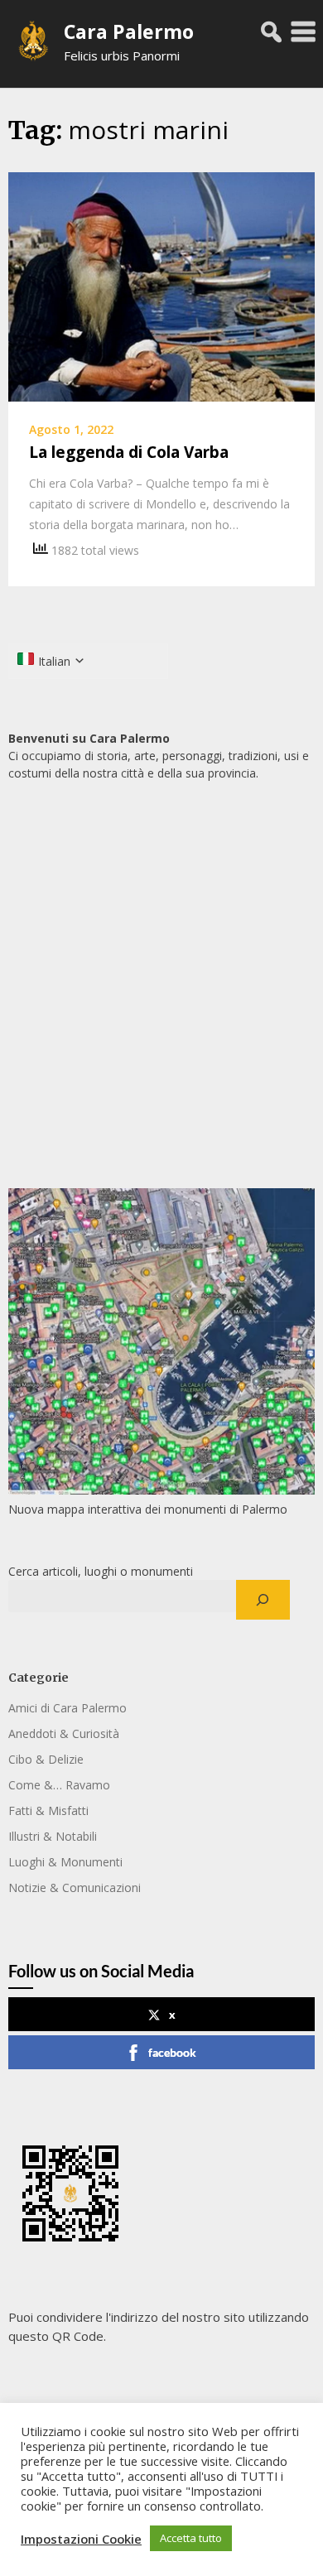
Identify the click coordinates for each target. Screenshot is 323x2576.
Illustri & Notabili (53, 1836)
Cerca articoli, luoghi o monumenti (101, 1571)
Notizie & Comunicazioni (75, 1887)
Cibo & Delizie (46, 1759)
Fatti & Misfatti (48, 1810)
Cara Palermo (129, 31)
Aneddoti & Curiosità (64, 1733)
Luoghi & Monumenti (65, 1862)
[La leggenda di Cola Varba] (161, 286)
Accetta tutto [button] (191, 2538)
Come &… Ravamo (59, 1785)
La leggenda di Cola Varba (129, 452)
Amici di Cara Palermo (67, 1708)
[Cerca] (263, 1600)
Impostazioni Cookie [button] (81, 2539)
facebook (172, 2052)
